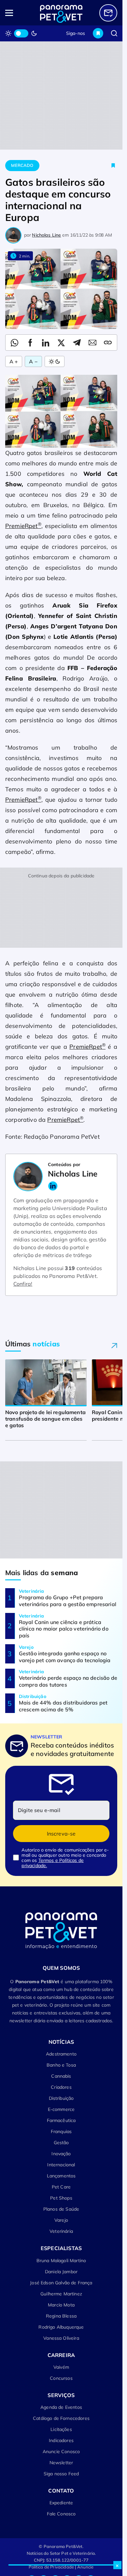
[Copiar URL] (108, 343)
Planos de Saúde (61, 2209)
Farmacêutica (61, 2120)
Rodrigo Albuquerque (61, 2327)
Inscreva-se (61, 1834)
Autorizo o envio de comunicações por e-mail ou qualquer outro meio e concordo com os (65, 1858)
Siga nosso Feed (61, 2474)
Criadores (61, 2087)
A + (14, 361)
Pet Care (61, 2187)
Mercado (22, 165)
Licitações (61, 2429)
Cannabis (61, 2076)
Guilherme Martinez (61, 2294)
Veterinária (61, 2231)
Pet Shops (61, 2198)
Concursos (61, 2378)
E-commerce (61, 2109)
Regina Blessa (61, 2316)
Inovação (61, 2154)
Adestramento (61, 2054)
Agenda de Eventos (61, 2407)
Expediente (61, 2503)
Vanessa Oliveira (61, 2338)
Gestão (61, 2143)
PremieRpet (23, 526)
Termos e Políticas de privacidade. (53, 1863)
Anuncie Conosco (61, 2452)
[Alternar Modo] (55, 361)
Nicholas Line (46, 235)
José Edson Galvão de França (61, 2283)
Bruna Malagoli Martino (61, 2261)
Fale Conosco (61, 2514)
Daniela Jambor (61, 2272)
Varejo (61, 2220)
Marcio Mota (61, 2305)
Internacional (61, 2165)
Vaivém (61, 2367)
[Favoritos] (98, 33)
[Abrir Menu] (16, 13)
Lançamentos (61, 2176)
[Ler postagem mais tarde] (113, 166)
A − (33, 361)
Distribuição (61, 2098)
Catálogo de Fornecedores (61, 2418)
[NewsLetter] (108, 13)
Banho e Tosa (61, 2065)
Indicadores (61, 2440)
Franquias (61, 2131)
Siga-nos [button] (76, 33)
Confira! (23, 1284)
